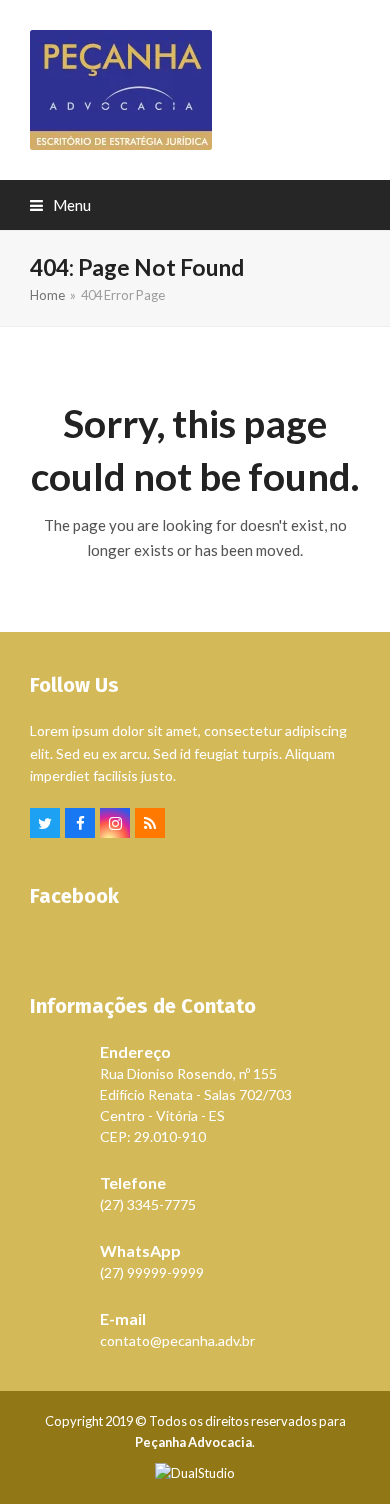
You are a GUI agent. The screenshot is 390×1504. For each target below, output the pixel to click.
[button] (60, 205)
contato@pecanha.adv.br (177, 1340)
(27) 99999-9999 (152, 1272)
